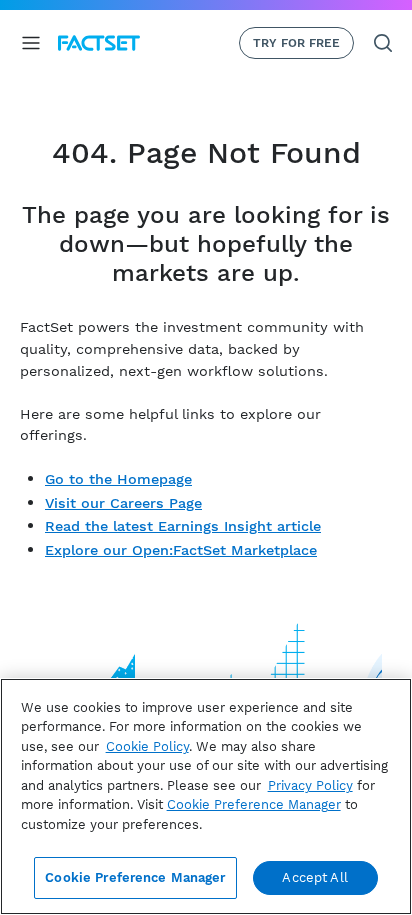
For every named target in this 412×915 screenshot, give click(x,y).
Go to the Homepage (118, 479)
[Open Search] (383, 43)
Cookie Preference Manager (135, 877)
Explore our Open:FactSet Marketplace (181, 550)
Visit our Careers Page (123, 503)
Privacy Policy (310, 785)
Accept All (314, 877)
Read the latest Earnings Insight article (183, 526)
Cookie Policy (147, 746)
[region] (206, 796)
